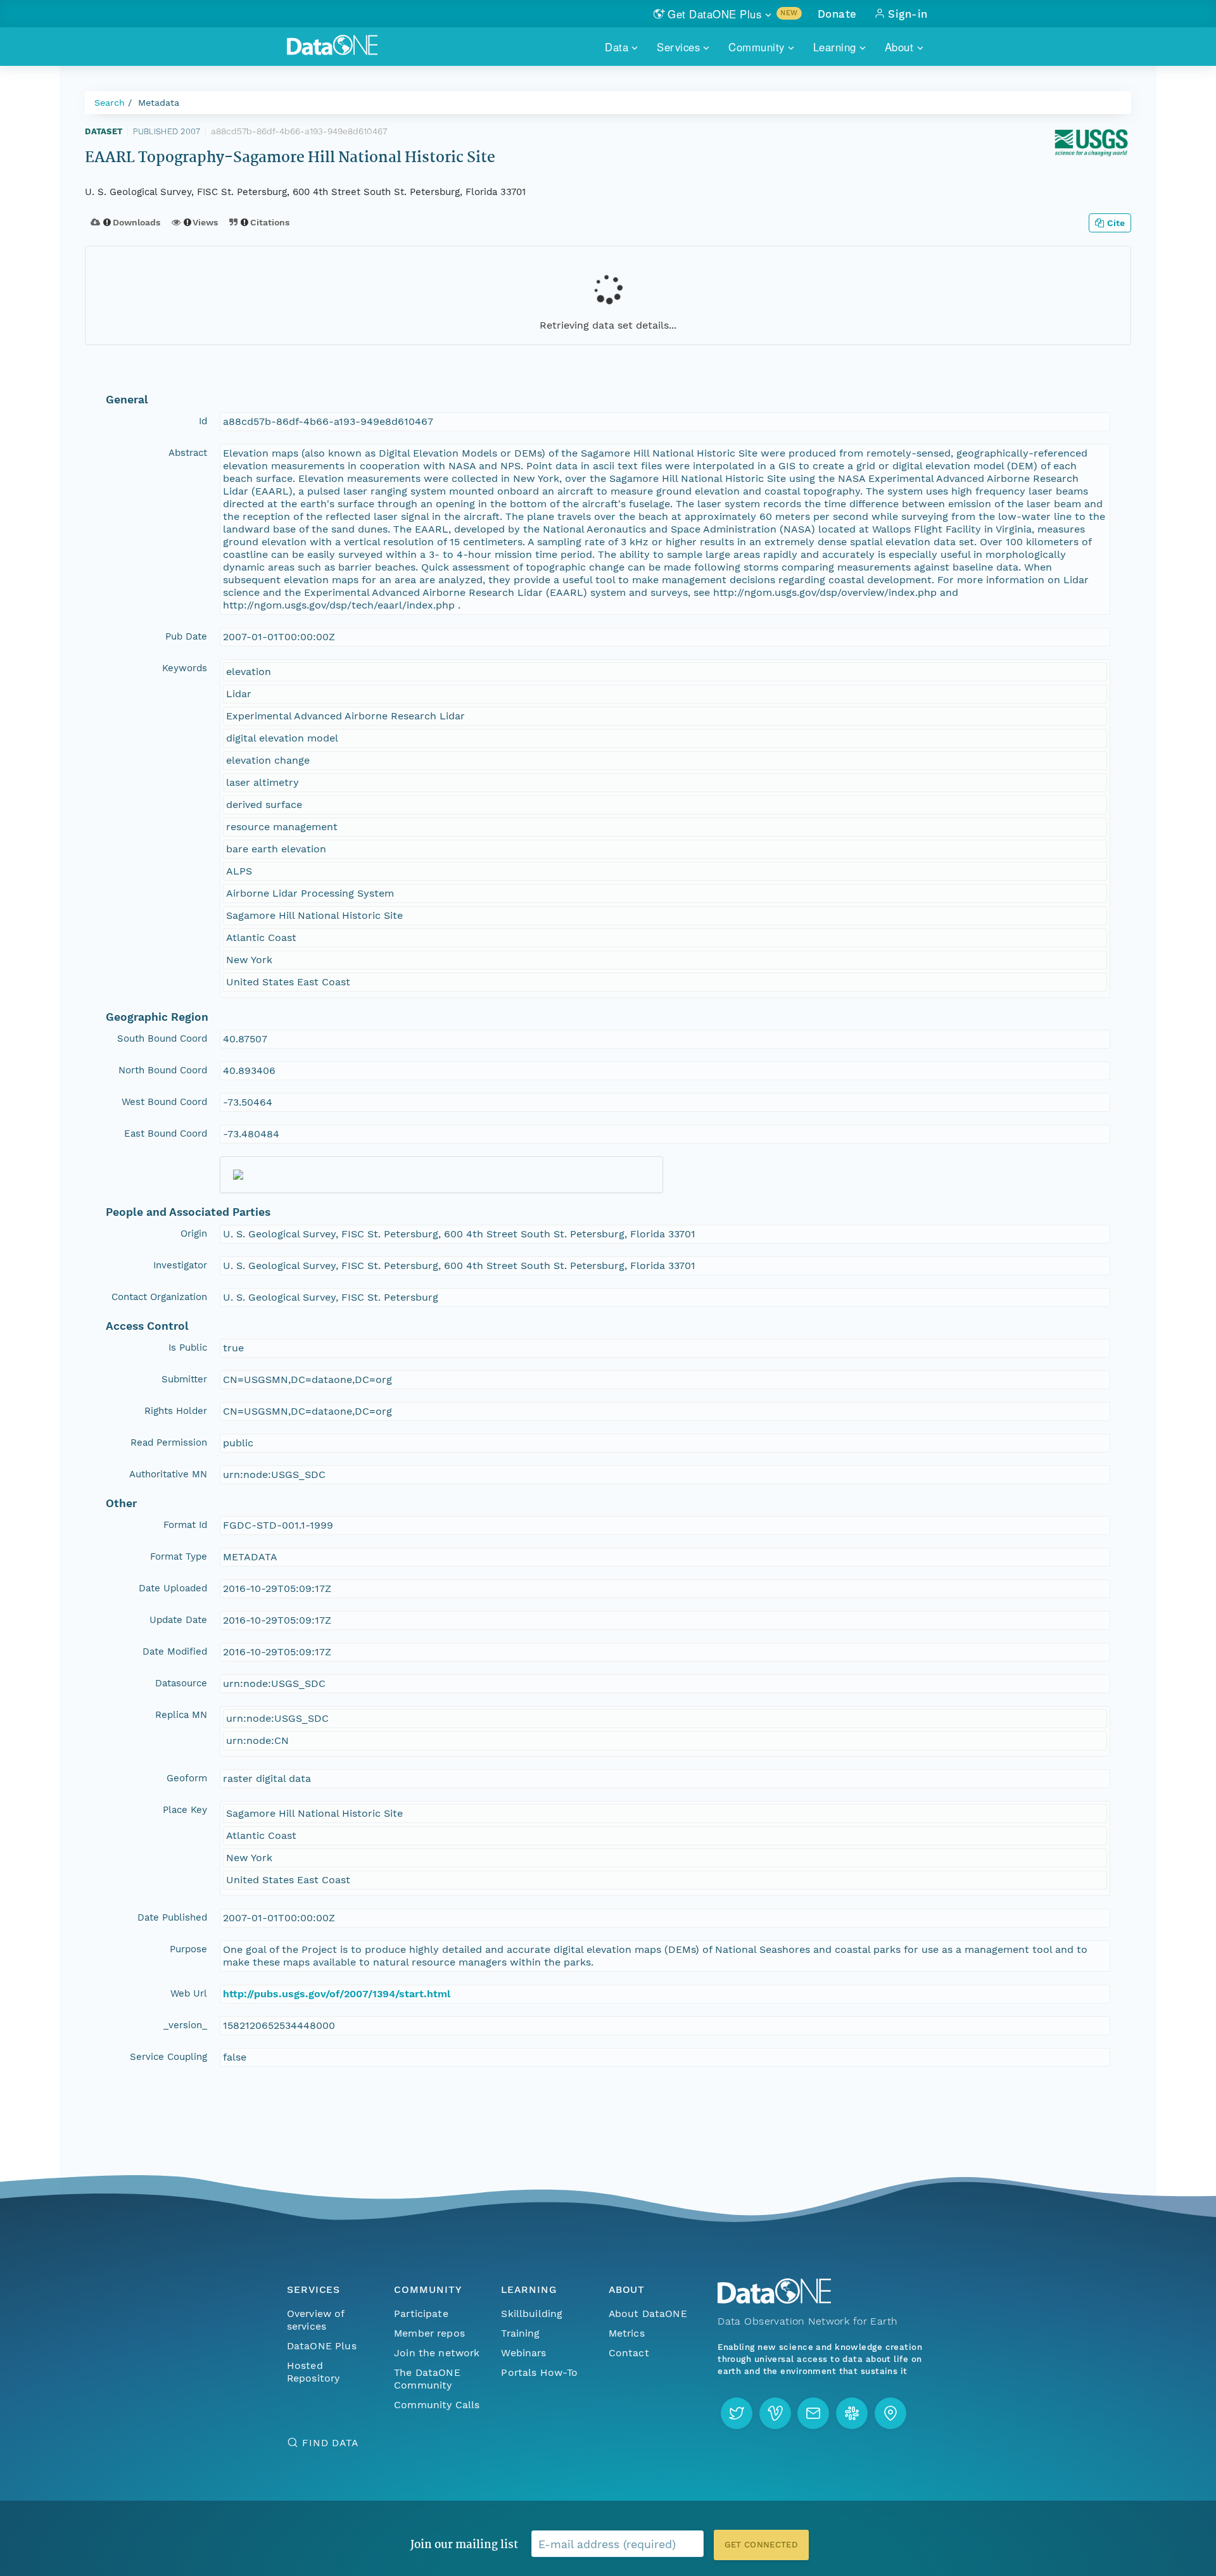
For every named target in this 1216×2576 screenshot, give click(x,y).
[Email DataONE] (813, 2413)
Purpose (188, 1949)
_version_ (185, 2025)
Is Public (188, 1348)
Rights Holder (176, 1411)
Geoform (187, 1778)
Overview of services (316, 2320)
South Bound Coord (162, 1039)
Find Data (330, 2443)
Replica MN (181, 1715)
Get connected (761, 2545)
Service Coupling (168, 2057)
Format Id (185, 1525)
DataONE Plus (322, 2346)
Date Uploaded (173, 1588)
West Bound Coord (164, 1102)
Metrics (627, 2333)
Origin (194, 1234)
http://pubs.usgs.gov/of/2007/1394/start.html (337, 1994)
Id (203, 421)
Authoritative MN (168, 1474)
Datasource (181, 1683)
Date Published (172, 1917)
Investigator (180, 1265)
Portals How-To (539, 2372)
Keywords (185, 668)
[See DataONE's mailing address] (890, 2413)
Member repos (429, 2333)
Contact (629, 2353)
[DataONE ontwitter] (737, 2413)
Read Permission (169, 1443)
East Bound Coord (166, 1133)
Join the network (437, 2353)
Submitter (184, 1379)
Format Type (179, 1556)
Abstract (188, 453)
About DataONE (648, 2314)
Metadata (159, 103)
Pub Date (186, 636)
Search (110, 103)
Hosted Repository (313, 2372)
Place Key (185, 1810)
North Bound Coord (163, 1070)
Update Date (178, 1620)
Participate (421, 2314)
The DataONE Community (427, 2379)
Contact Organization (159, 1297)
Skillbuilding (532, 2314)
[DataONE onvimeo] (775, 2413)
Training (520, 2333)
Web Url (189, 1993)
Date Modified (175, 1651)
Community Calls (437, 2405)
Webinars (523, 2353)
